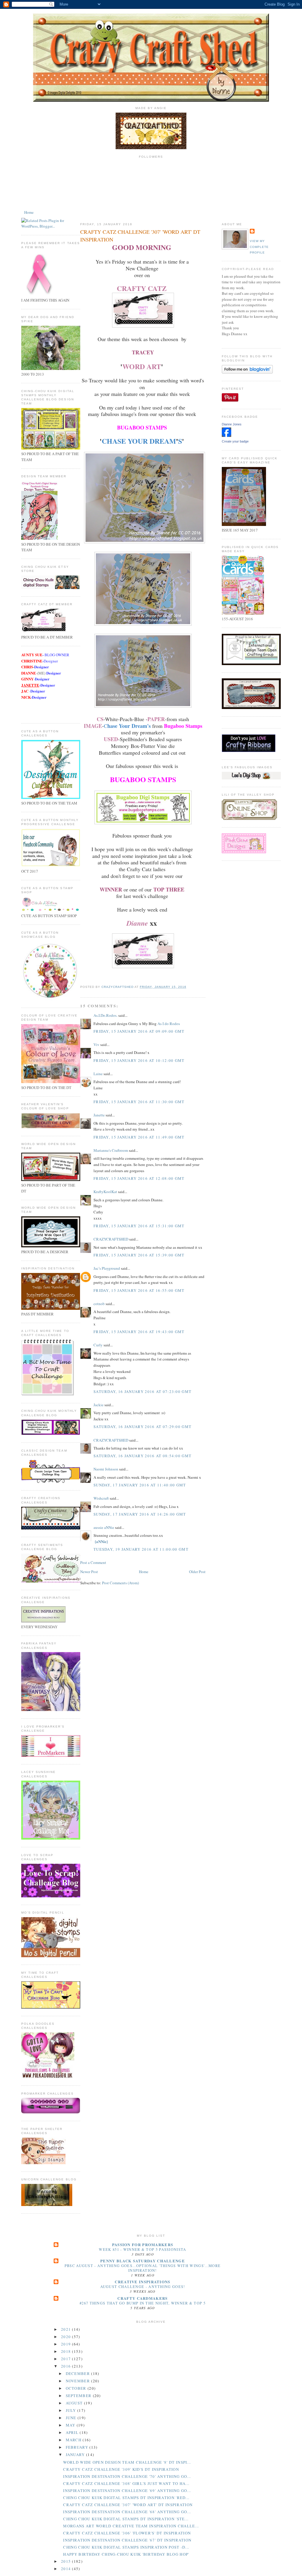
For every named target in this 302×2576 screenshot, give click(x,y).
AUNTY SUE (32, 655)
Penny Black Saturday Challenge (143, 2261)
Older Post (197, 1572)
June (72, 2418)
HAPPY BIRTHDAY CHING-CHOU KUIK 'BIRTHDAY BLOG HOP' (126, 2554)
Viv (96, 1044)
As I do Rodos (169, 1024)
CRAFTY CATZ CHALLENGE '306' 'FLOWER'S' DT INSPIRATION (127, 2533)
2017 (67, 2359)
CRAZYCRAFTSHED (111, 1239)
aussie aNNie (104, 1527)
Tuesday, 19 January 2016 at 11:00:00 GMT (141, 1549)
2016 (67, 2366)
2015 (67, 2561)
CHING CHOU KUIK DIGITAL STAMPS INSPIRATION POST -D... (126, 2547)
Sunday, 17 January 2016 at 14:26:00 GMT (140, 1514)
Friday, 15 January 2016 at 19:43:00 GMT (139, 1332)
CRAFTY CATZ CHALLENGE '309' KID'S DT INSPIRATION (121, 2469)
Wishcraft (101, 1498)
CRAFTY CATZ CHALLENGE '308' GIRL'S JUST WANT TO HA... (126, 2483)
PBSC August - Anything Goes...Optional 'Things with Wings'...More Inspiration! (143, 2268)
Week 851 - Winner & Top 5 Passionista (142, 2249)
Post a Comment (93, 1562)
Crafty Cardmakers (142, 2298)
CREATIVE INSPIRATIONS (142, 2282)
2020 (67, 2337)
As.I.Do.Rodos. (105, 1015)
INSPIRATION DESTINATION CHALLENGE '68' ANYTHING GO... (127, 2512)
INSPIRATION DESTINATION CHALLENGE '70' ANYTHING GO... (127, 2476)
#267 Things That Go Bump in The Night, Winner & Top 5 (143, 2303)
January (76, 2455)
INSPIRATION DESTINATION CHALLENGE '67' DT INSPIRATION (127, 2540)
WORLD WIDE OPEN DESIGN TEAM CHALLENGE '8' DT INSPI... (127, 2462)
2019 (67, 2344)
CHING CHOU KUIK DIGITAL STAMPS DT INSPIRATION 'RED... (126, 2498)
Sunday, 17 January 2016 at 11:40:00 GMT (140, 1485)
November (79, 2381)
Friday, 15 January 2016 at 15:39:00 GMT (139, 1255)
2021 (67, 2329)
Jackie (99, 1405)
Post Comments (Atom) (120, 1583)
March (74, 2440)
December (79, 2373)
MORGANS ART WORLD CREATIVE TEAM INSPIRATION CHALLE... (131, 2526)
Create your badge (235, 441)
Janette (99, 1115)
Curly (98, 1345)
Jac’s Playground (107, 1268)
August (75, 2403)
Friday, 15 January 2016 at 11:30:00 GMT (139, 1102)
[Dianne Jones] (226, 435)
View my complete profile (259, 247)
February (78, 2447)
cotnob (99, 1304)
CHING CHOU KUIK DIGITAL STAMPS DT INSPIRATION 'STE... (126, 2519)
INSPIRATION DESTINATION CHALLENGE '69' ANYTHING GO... (127, 2491)
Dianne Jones (232, 424)
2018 (67, 2351)
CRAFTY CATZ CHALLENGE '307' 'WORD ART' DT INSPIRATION (128, 2505)
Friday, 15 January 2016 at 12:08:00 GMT (139, 1178)
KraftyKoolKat (105, 1192)
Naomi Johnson (106, 1469)
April (73, 2432)
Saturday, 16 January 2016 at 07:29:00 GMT (142, 1427)
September (79, 2396)
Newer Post (89, 1572)
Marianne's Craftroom (111, 1150)
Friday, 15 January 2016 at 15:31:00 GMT (139, 1226)
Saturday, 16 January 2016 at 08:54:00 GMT (142, 1456)
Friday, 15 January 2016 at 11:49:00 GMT (139, 1137)
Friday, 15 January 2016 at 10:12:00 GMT (139, 1060)
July (72, 2410)
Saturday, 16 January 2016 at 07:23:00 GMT (142, 1391)
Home (29, 212)
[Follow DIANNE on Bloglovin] (247, 372)
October (77, 2388)
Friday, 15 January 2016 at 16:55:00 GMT (139, 1290)
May (71, 2425)
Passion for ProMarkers (143, 2244)
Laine (98, 1074)
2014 (67, 2569)
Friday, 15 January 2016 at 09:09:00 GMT (139, 1031)
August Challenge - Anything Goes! (143, 2287)
